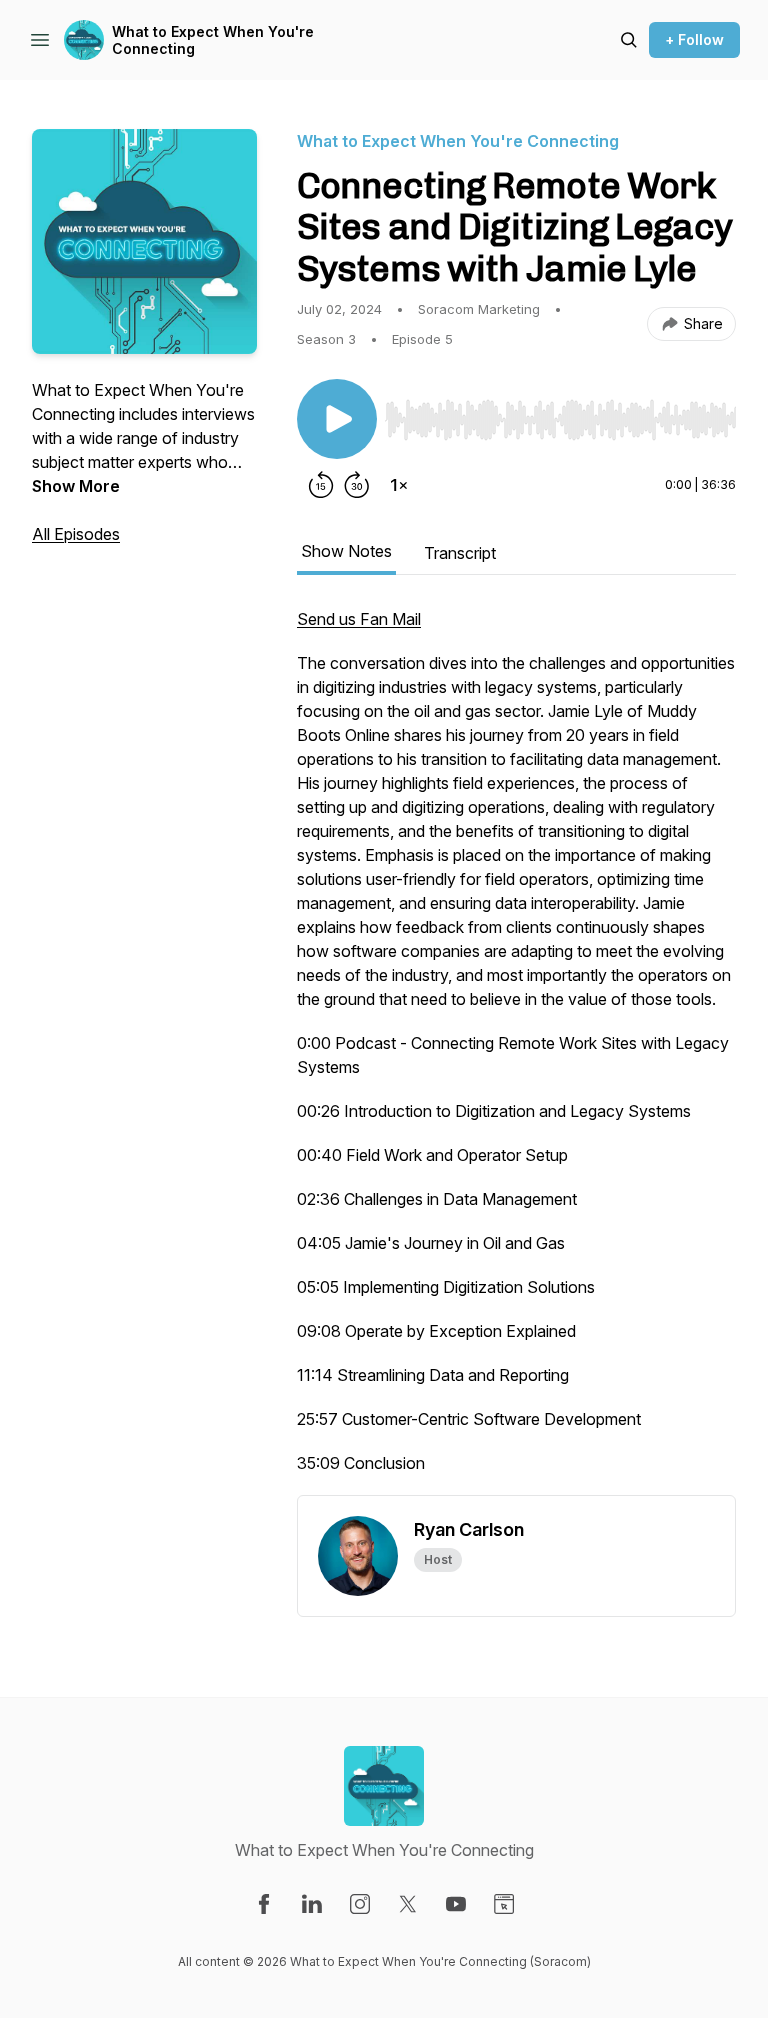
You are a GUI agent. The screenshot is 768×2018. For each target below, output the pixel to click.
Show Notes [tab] (346, 551)
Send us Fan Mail (359, 619)
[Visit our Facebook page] (264, 1904)
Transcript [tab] (460, 553)
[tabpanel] (516, 1051)
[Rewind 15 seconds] (321, 485)
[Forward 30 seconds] (357, 485)
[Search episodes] (629, 40)
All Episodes (76, 534)
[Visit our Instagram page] (360, 1904)
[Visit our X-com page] (408, 1904)
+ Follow (694, 39)
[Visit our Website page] (504, 1904)
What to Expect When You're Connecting (213, 40)
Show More (76, 486)
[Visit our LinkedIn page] (312, 1904)
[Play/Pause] (337, 419)
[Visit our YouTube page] (456, 1904)
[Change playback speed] (399, 485)
